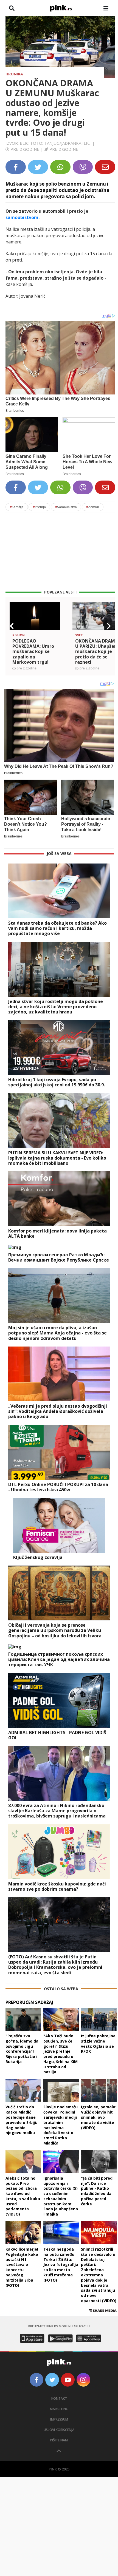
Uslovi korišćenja (59, 2430)
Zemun (93, 507)
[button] (12, 626)
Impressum (59, 2419)
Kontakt (59, 2399)
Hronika (14, 74)
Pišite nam (59, 2440)
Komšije (17, 507)
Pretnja (39, 507)
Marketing (59, 2409)
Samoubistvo (66, 507)
